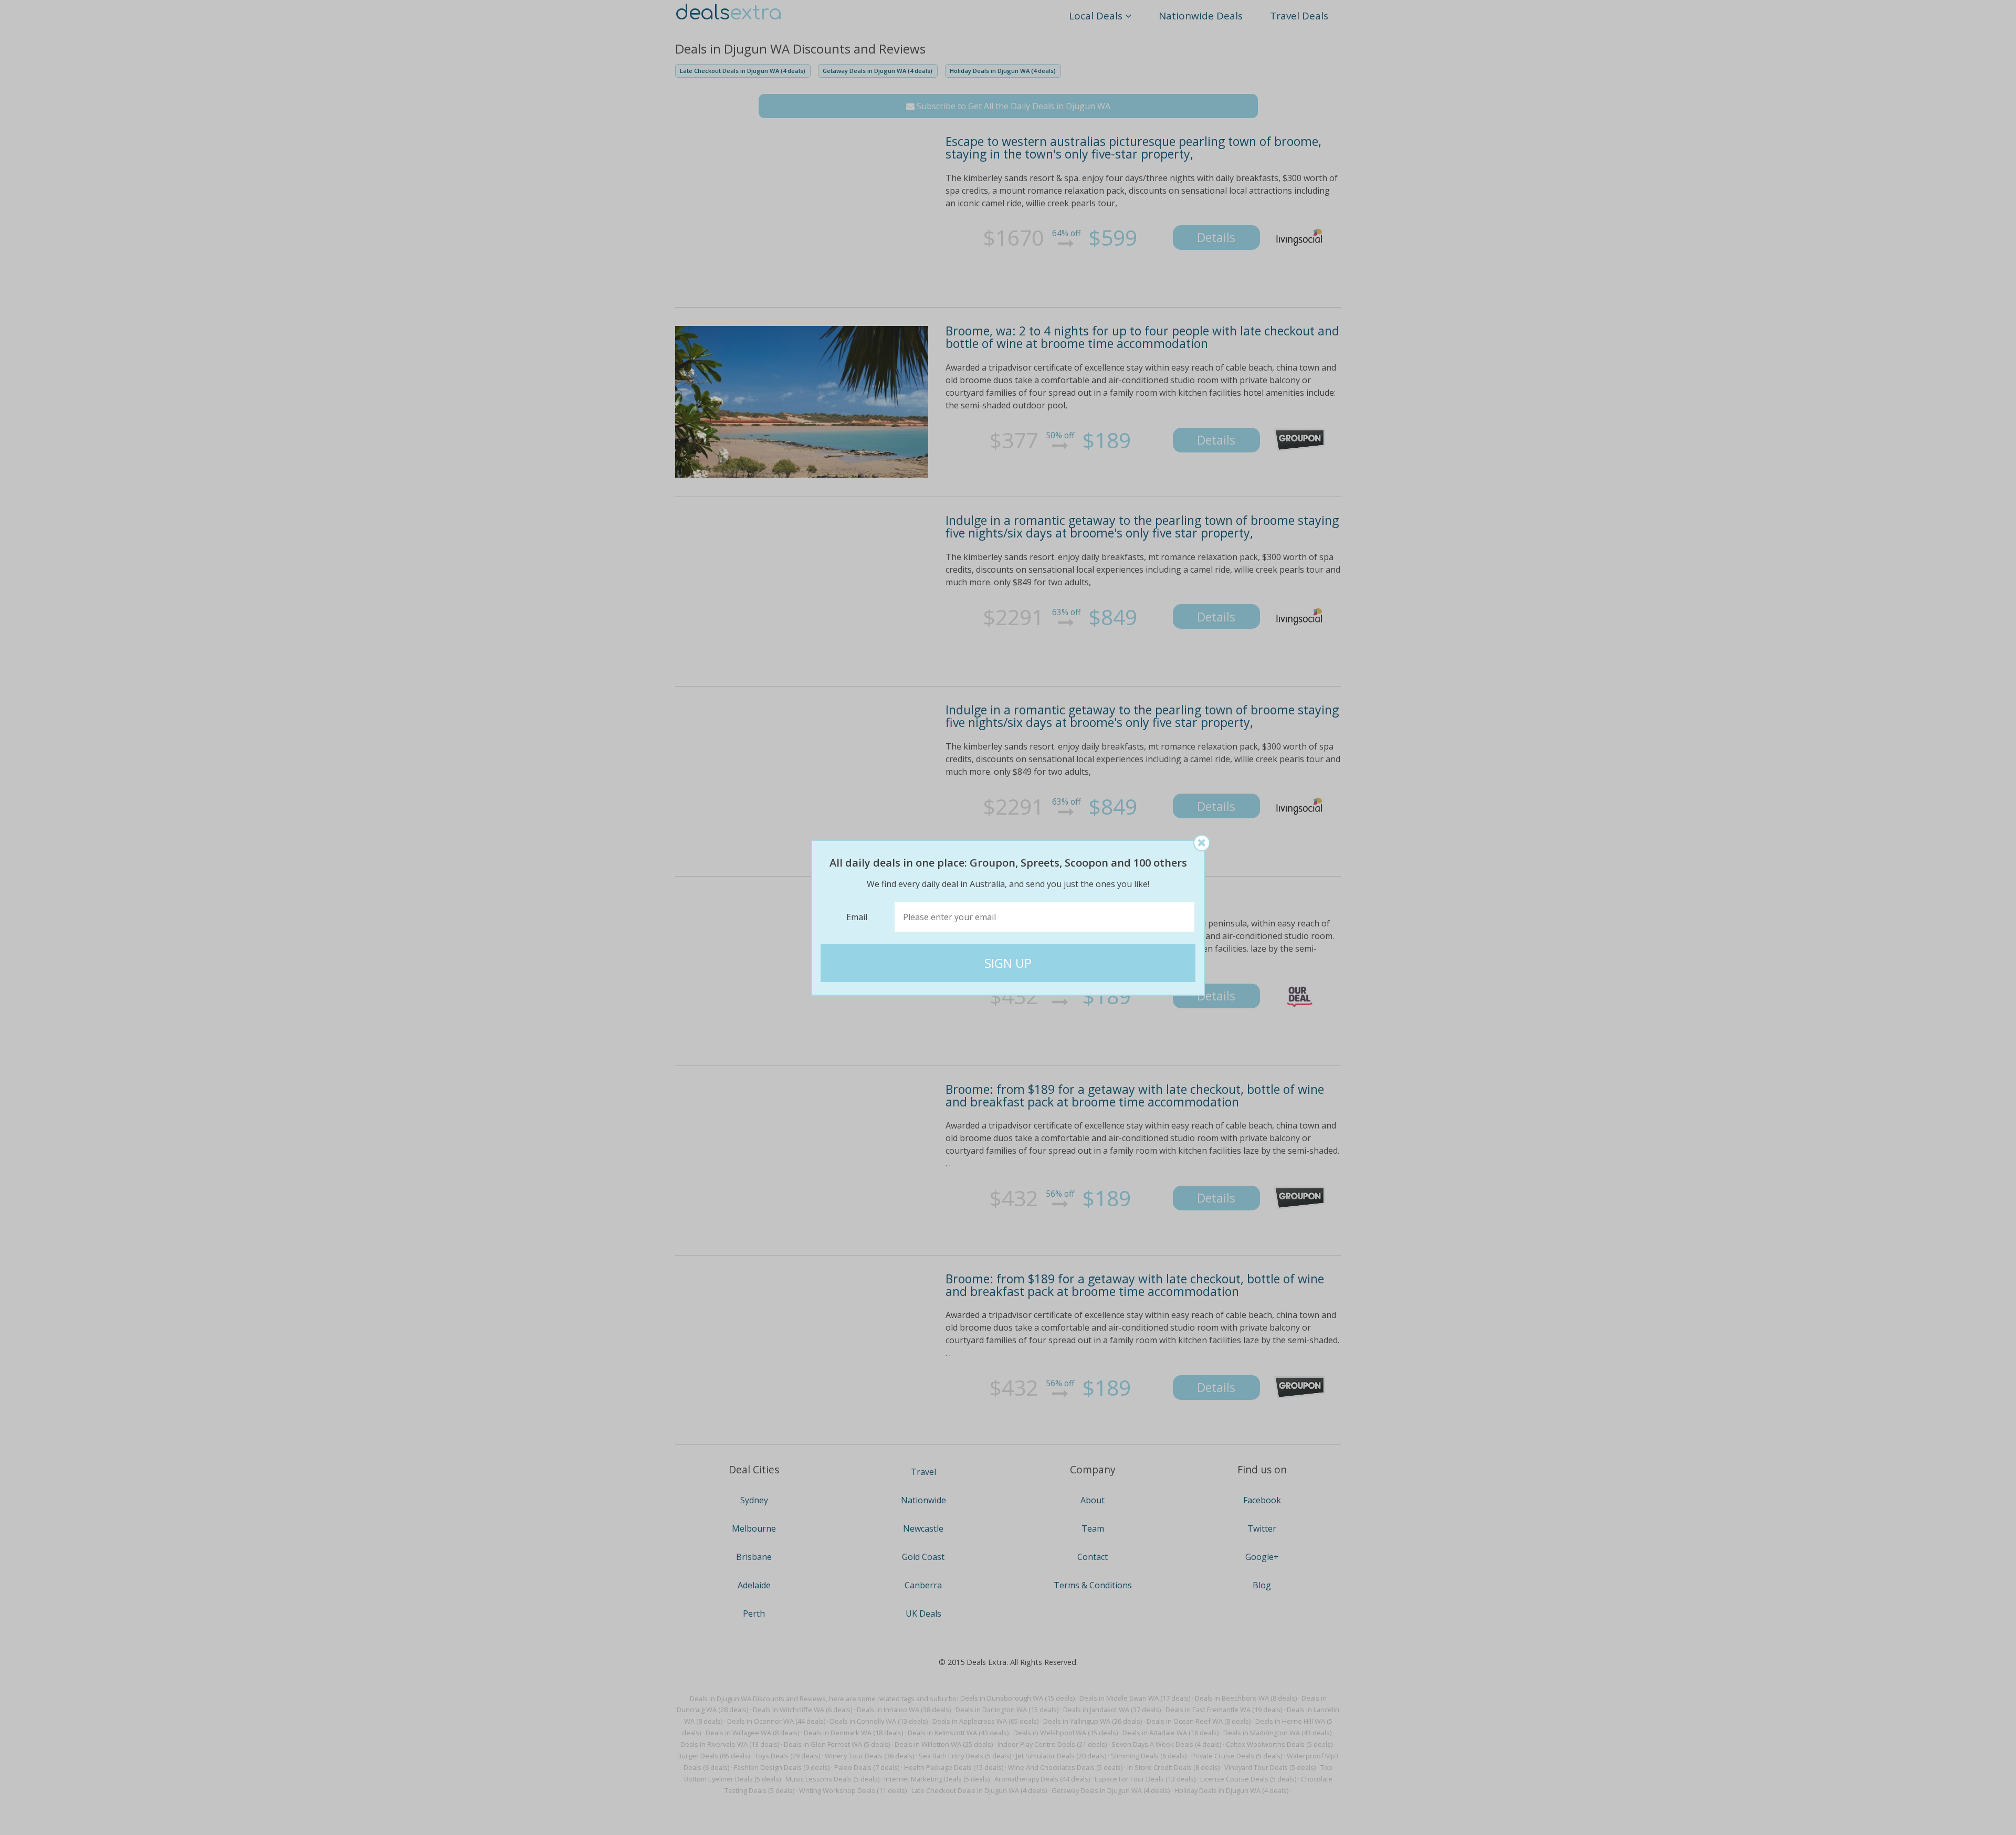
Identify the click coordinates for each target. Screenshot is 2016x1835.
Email (857, 917)
